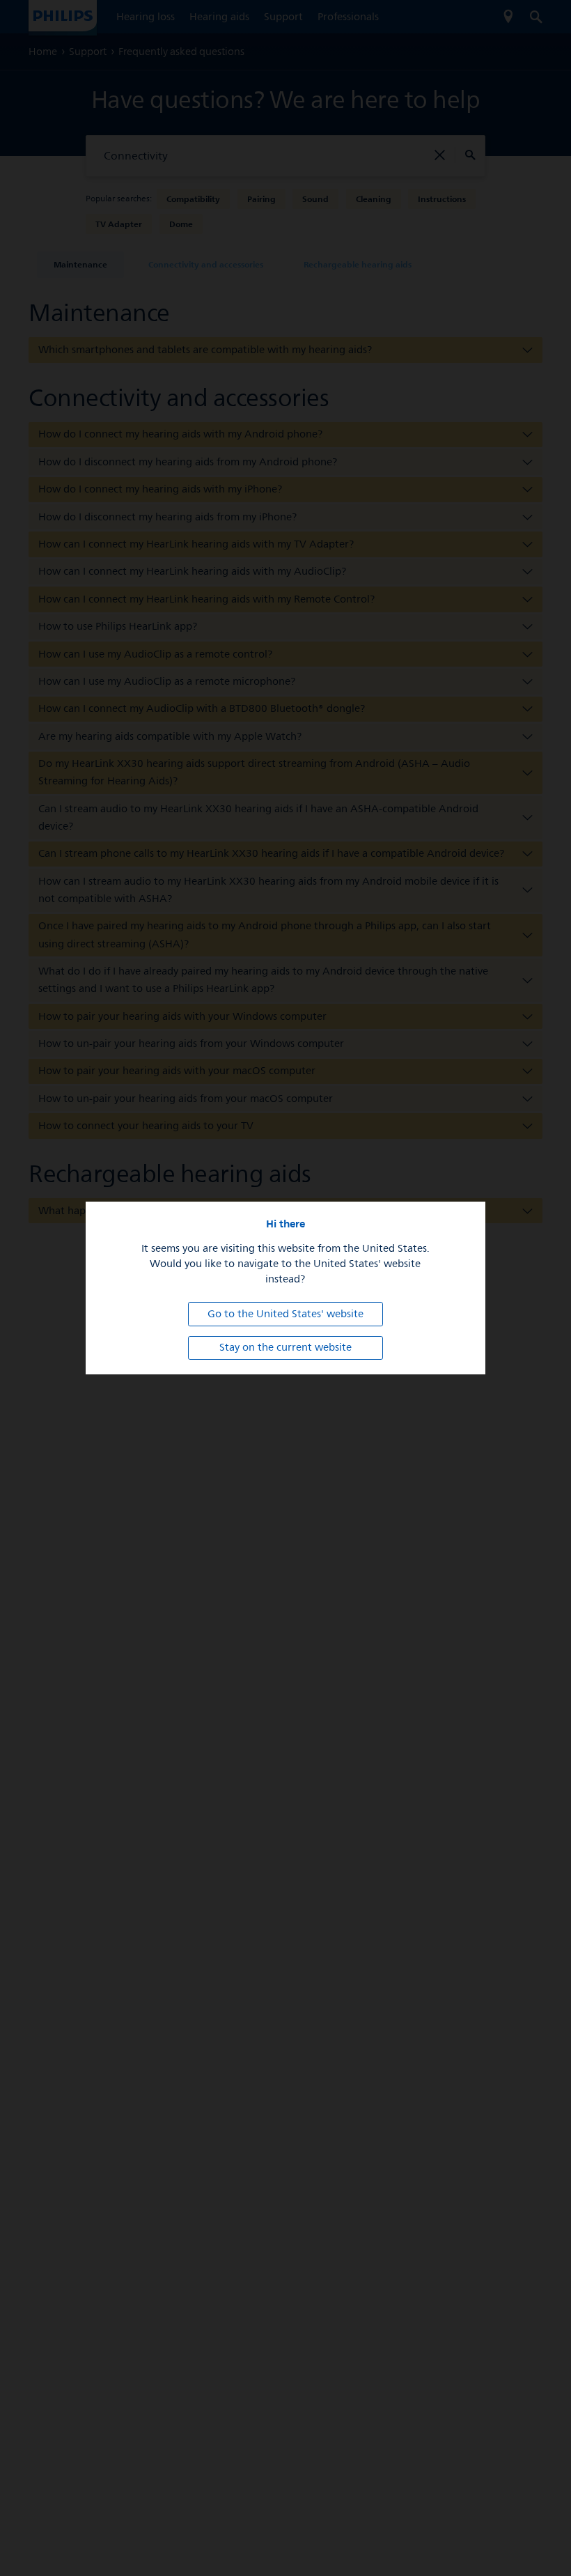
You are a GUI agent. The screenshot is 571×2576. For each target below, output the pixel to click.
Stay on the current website (285, 1348)
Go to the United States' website (285, 1314)
